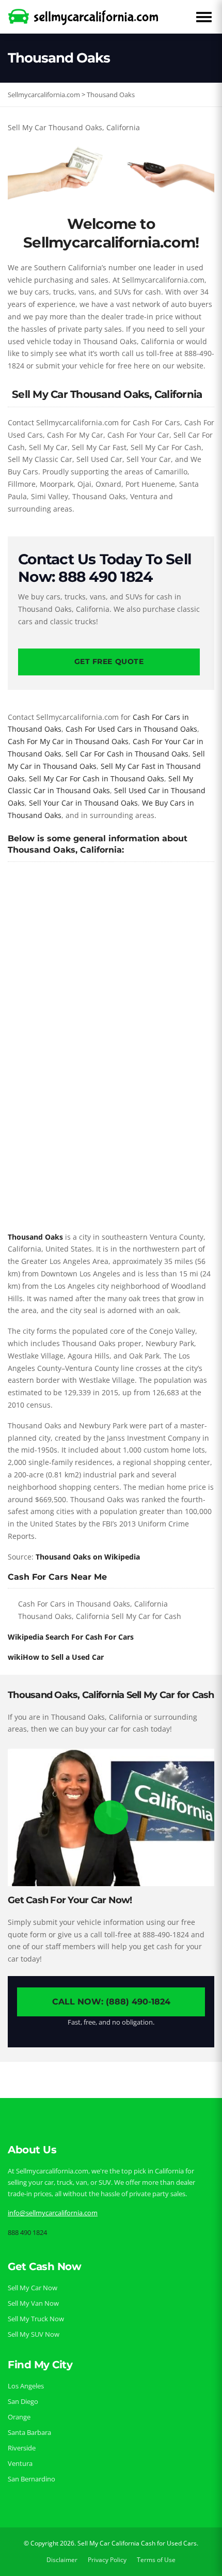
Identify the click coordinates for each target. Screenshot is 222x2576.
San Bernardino (31, 2479)
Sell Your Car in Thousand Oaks (83, 803)
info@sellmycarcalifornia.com (53, 2213)
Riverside (22, 2448)
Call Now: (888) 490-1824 (111, 2002)
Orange (19, 2417)
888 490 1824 (27, 2232)
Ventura (20, 2463)
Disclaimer (62, 2560)
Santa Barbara (29, 2432)
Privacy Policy (107, 2560)
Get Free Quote (109, 661)
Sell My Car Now (33, 2288)
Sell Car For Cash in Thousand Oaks (127, 754)
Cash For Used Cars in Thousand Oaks (131, 729)
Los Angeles (26, 2386)
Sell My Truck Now (36, 2319)
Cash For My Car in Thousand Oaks (68, 741)
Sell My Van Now (33, 2303)
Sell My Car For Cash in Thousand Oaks (97, 778)
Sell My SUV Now (34, 2334)
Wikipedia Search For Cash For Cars (71, 1637)
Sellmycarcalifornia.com (44, 95)
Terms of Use (156, 2560)
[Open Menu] (204, 17)
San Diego (23, 2401)
